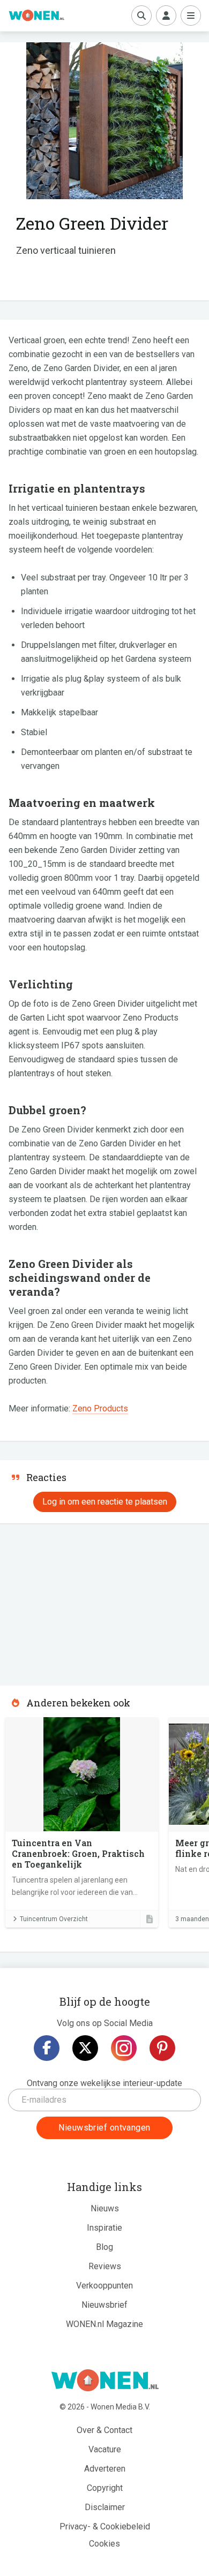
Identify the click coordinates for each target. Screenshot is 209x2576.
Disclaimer (105, 2507)
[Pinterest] (162, 2048)
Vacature (105, 2449)
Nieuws (105, 2208)
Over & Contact (104, 2430)
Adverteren (105, 2469)
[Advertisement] (80, 1601)
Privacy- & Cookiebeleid (105, 2526)
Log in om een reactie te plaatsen (105, 1502)
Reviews (105, 2266)
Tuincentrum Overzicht (54, 1919)
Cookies (104, 2544)
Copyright (105, 2488)
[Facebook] (47, 2048)
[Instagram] (124, 2048)
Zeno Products (100, 1408)
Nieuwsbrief (104, 2305)
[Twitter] (85, 2048)
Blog (104, 2247)
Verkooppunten (104, 2286)
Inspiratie (104, 2228)
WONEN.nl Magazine (104, 2324)
